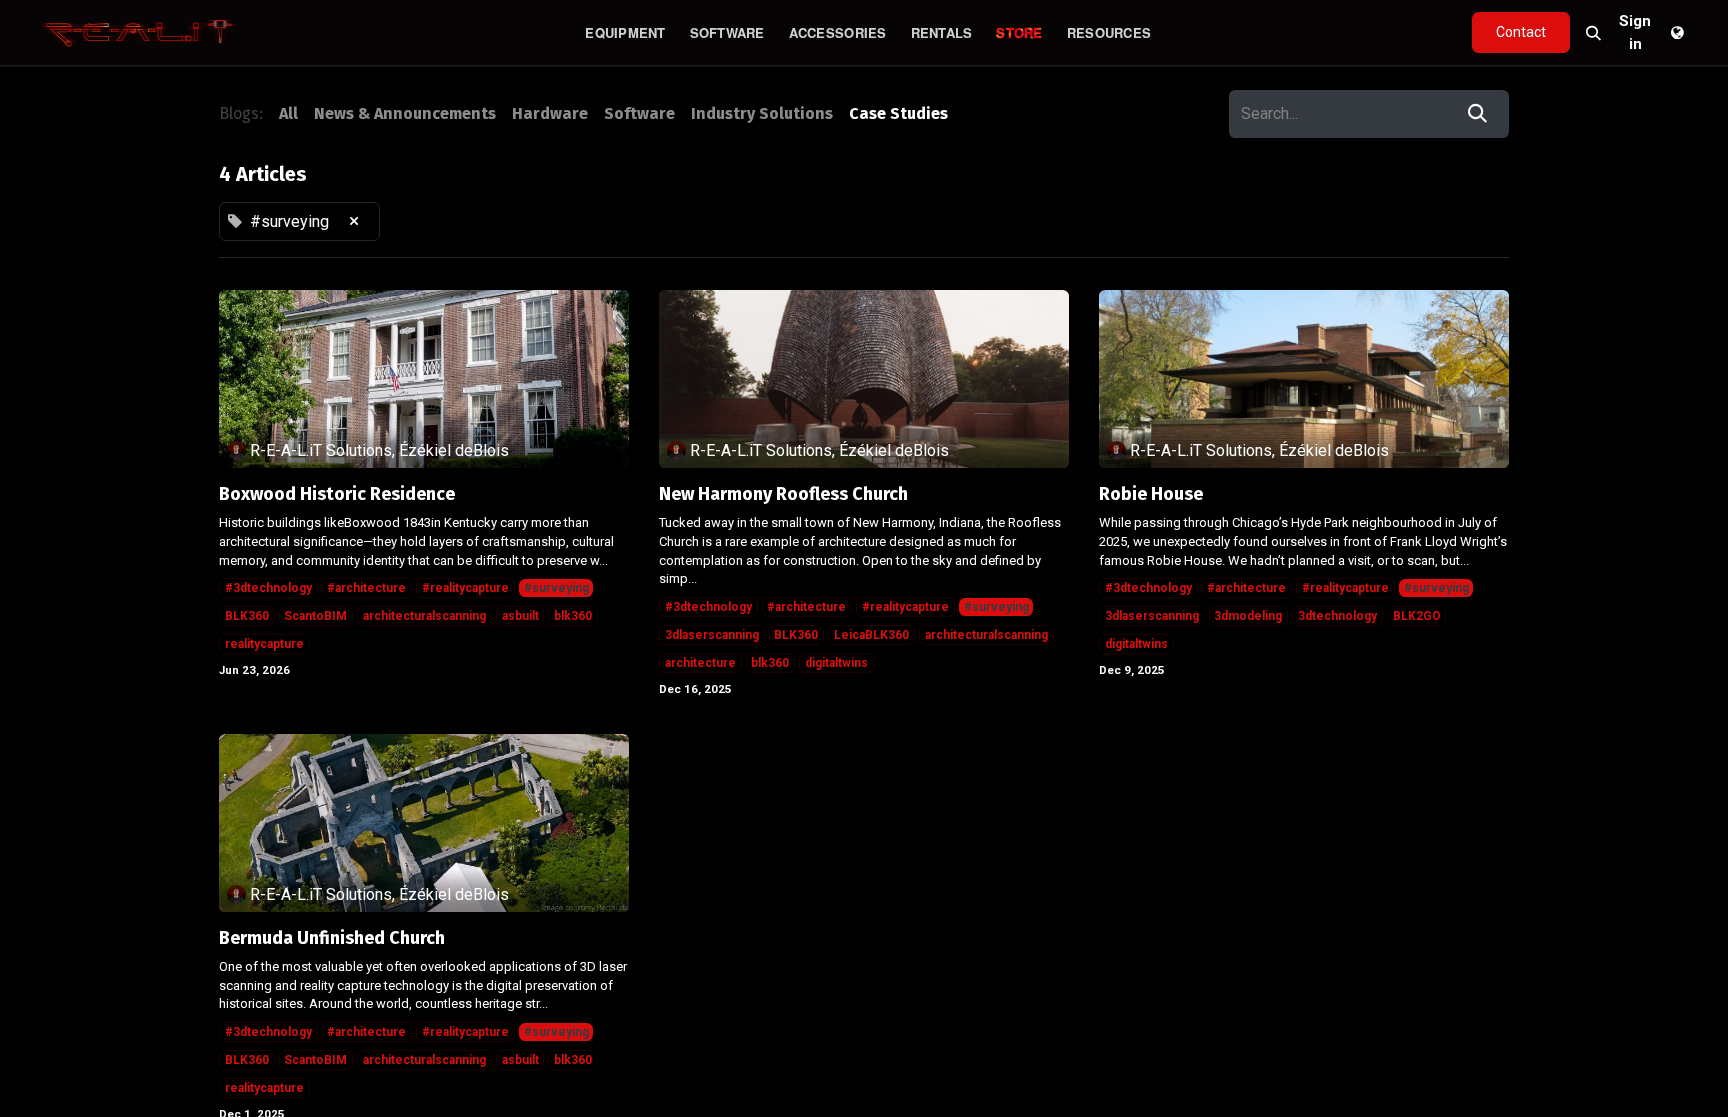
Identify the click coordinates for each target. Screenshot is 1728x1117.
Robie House (1151, 494)
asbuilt (520, 616)
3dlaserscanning (712, 635)
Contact (1521, 32)
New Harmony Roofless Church (783, 494)
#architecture (366, 588)
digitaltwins (836, 663)
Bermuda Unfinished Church (332, 938)
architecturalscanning (424, 616)
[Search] (1477, 114)
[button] (1593, 33)
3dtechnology (1337, 616)
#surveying (556, 588)
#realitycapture (465, 588)
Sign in (1635, 33)
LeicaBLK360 (871, 635)
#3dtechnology (268, 588)
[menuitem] (625, 33)
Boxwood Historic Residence (337, 494)
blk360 (573, 616)
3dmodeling (1248, 616)
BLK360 (247, 616)
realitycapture (264, 644)
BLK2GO (1417, 616)
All (288, 113)
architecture (700, 663)
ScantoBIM (315, 616)
